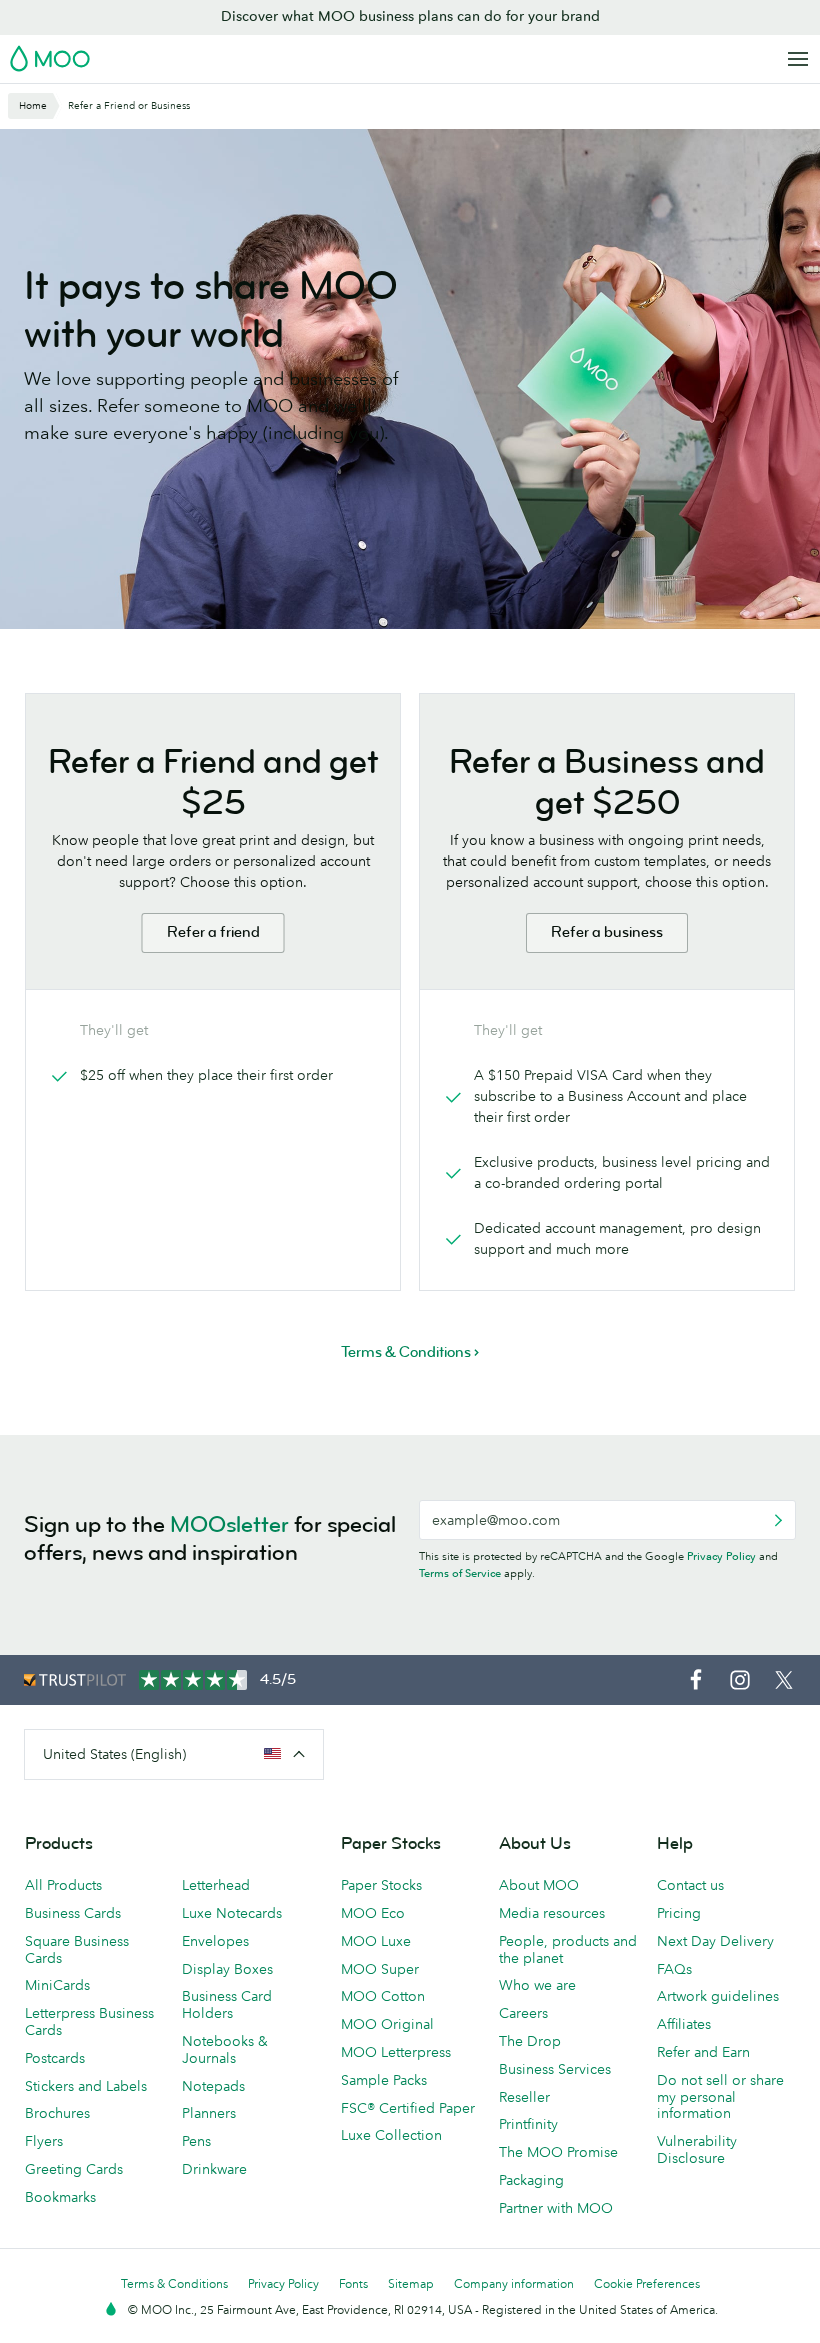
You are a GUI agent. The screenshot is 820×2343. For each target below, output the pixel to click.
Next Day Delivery (715, 1941)
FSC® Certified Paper (408, 2108)
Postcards (55, 2058)
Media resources (552, 1913)
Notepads (213, 2086)
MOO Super (380, 1969)
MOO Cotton (383, 1996)
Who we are (537, 1985)
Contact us (690, 1885)
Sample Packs (384, 2080)
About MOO (539, 1885)
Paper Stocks (381, 1885)
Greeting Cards (74, 2169)
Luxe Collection (391, 2135)
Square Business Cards (77, 1949)
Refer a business (607, 932)
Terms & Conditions (174, 2283)
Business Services (555, 2069)
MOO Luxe (376, 1941)
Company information (514, 2283)
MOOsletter (229, 1524)
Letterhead (216, 1885)
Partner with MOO (556, 2208)
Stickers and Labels (86, 2086)
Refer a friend (213, 932)
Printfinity (528, 2124)
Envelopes (215, 1941)
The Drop (530, 2041)
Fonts (353, 2283)
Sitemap (411, 2283)
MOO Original (387, 2024)
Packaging (531, 2180)
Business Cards (73, 1913)
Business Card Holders (227, 2004)
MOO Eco (373, 1913)
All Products (63, 1885)
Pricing (679, 1913)
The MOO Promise (558, 2152)
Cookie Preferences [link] (647, 2283)
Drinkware (214, 2169)
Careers (523, 2013)
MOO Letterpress (396, 2052)
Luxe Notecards (232, 1913)
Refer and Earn (703, 2052)
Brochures (57, 2113)
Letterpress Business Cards (89, 2021)
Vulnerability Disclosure (697, 2149)
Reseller (524, 2097)
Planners (209, 2113)
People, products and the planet (568, 1949)
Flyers (44, 2141)
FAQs (674, 1969)
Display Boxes (227, 1969)
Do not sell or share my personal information (720, 2097)
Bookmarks (60, 2197)
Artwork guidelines (718, 1996)
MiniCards (57, 1985)
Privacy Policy (721, 1556)
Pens (196, 2141)
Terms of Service (460, 1573)
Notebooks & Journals (225, 2049)
